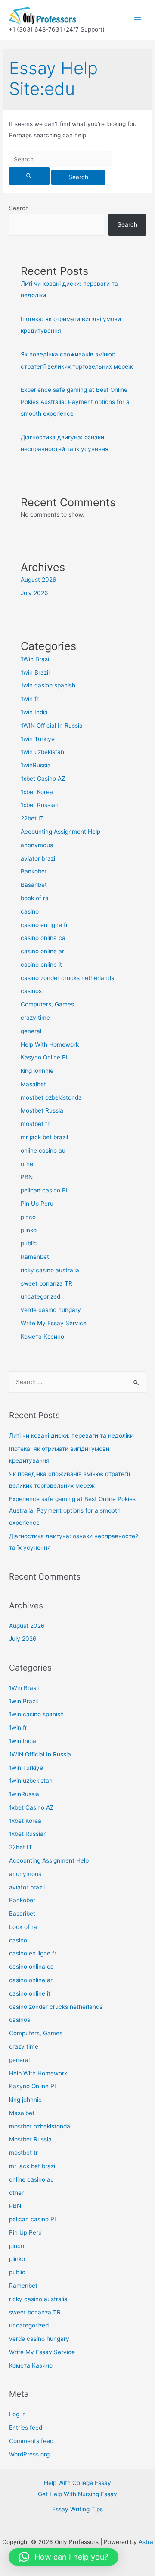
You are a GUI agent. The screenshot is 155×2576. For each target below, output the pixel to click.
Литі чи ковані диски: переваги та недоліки (71, 1435)
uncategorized (40, 1296)
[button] (64, 2557)
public (29, 1243)
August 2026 (39, 580)
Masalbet (33, 1084)
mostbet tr (35, 1124)
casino (30, 911)
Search (19, 208)
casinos (31, 991)
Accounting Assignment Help (60, 832)
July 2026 (34, 593)
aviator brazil (39, 858)
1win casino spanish (48, 685)
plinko (29, 1230)
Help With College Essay (77, 2483)
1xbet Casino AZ (43, 779)
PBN (27, 1177)
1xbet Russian (40, 805)
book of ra (35, 898)
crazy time (35, 1018)
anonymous (37, 845)
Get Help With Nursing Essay (77, 2494)
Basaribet (34, 885)
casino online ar (42, 951)
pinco (28, 1217)
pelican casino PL (45, 1190)
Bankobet (34, 871)
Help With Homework (50, 1044)
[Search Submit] (29, 176)
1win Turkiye (38, 739)
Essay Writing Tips (77, 2509)
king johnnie (37, 1071)
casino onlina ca (43, 938)
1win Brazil (35, 672)
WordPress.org (29, 2454)
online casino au (43, 1151)
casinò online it (41, 965)
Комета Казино (42, 1337)
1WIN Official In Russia (52, 725)
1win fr (30, 699)
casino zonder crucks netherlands (67, 978)
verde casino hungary (51, 1310)
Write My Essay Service (54, 1323)
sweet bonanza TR (46, 1283)
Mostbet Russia (42, 1110)
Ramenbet (35, 1257)
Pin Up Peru (37, 1204)
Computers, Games (47, 1004)
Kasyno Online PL (45, 1057)
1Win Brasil (36, 659)
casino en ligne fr (44, 925)
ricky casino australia (50, 1270)
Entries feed (26, 2428)
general (31, 1031)
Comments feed (31, 2441)
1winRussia (36, 765)
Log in (17, 2414)
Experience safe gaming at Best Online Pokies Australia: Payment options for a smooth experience (75, 402)
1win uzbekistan (42, 752)
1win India (34, 712)
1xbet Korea (37, 792)
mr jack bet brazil (44, 1137)
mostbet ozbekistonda (51, 1097)
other (28, 1164)
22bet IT (32, 818)
